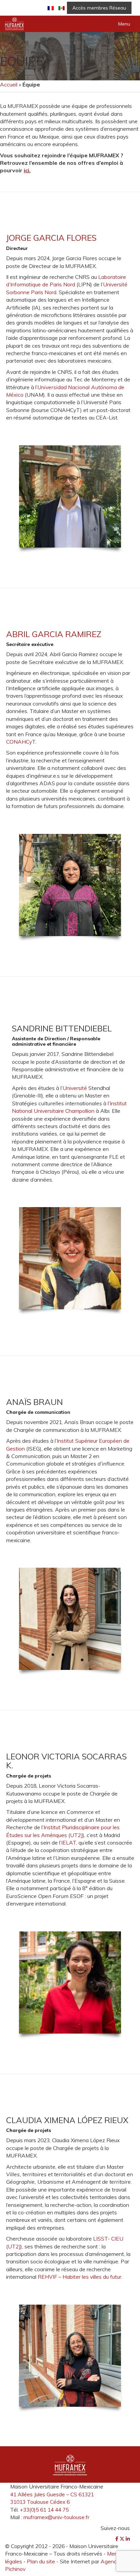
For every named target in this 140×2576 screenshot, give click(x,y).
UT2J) (15, 2246)
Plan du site (41, 2561)
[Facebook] (117, 2539)
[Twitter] (123, 2539)
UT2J (76, 1835)
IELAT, (69, 1843)
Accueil (9, 84)
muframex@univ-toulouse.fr (56, 2517)
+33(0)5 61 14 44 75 (44, 2510)
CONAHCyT (21, 742)
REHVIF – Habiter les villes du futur (80, 2277)
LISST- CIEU (108, 2239)
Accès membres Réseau (99, 8)
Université (75, 1088)
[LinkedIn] (128, 2539)
